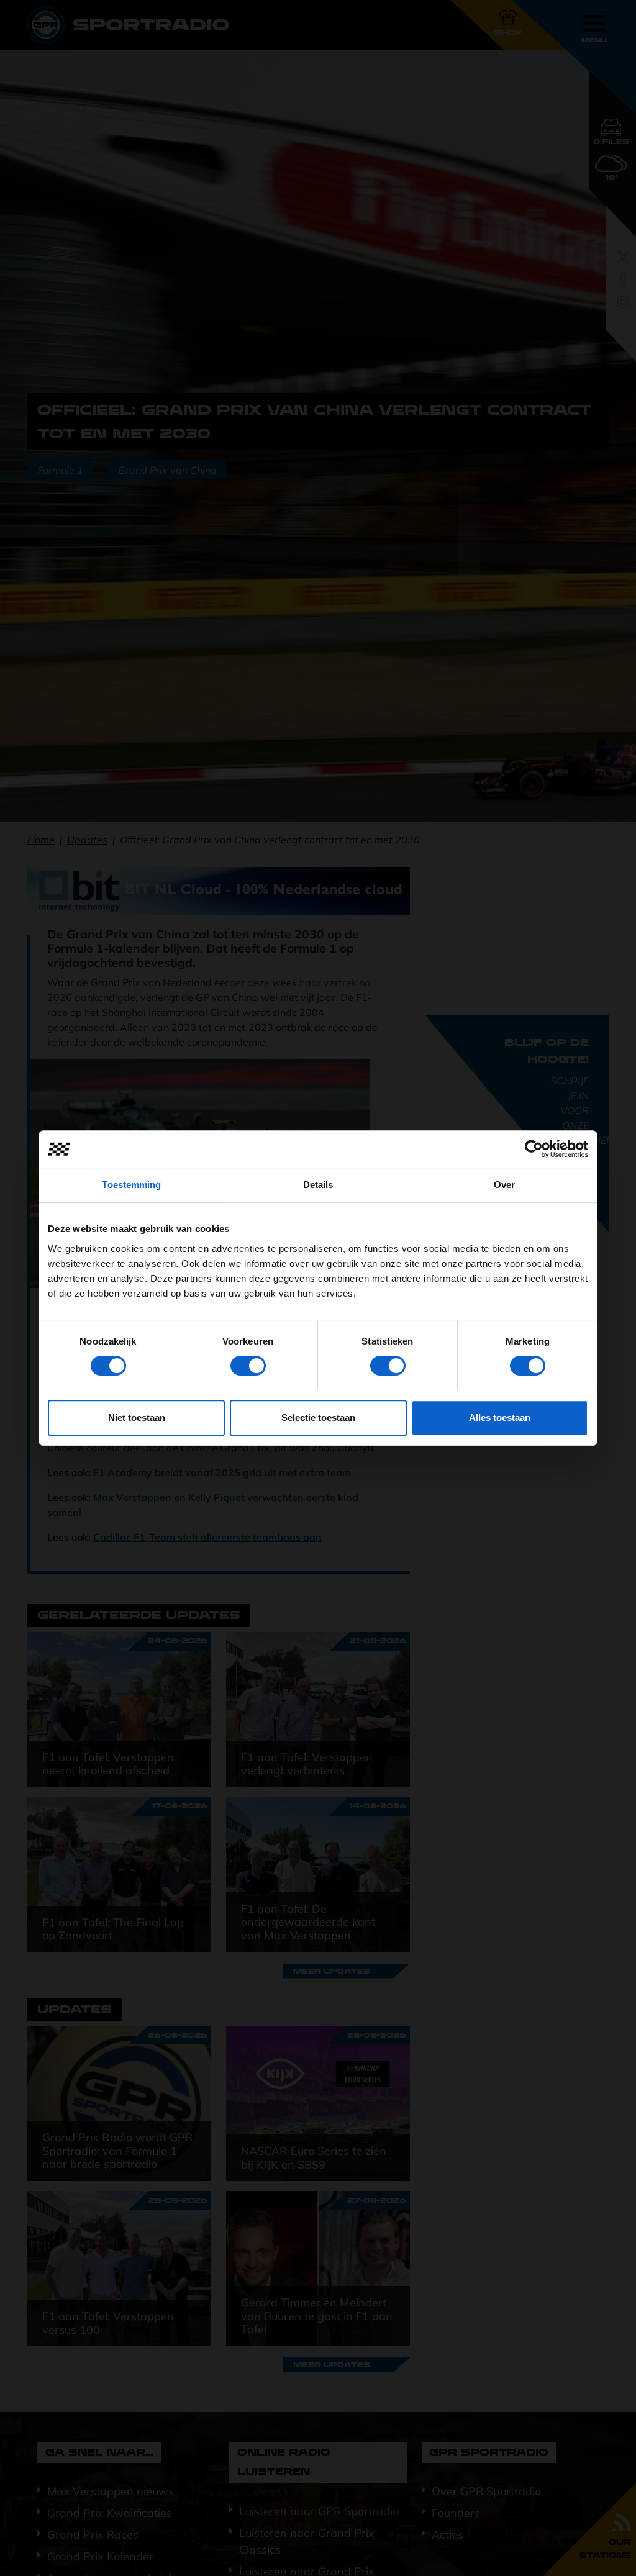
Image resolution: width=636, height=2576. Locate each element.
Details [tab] (318, 1185)
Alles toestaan (500, 1417)
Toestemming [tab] (131, 1185)
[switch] (248, 1366)
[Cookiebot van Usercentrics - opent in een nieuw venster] (534, 1149)
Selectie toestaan (318, 1417)
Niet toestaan (137, 1417)
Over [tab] (504, 1185)
